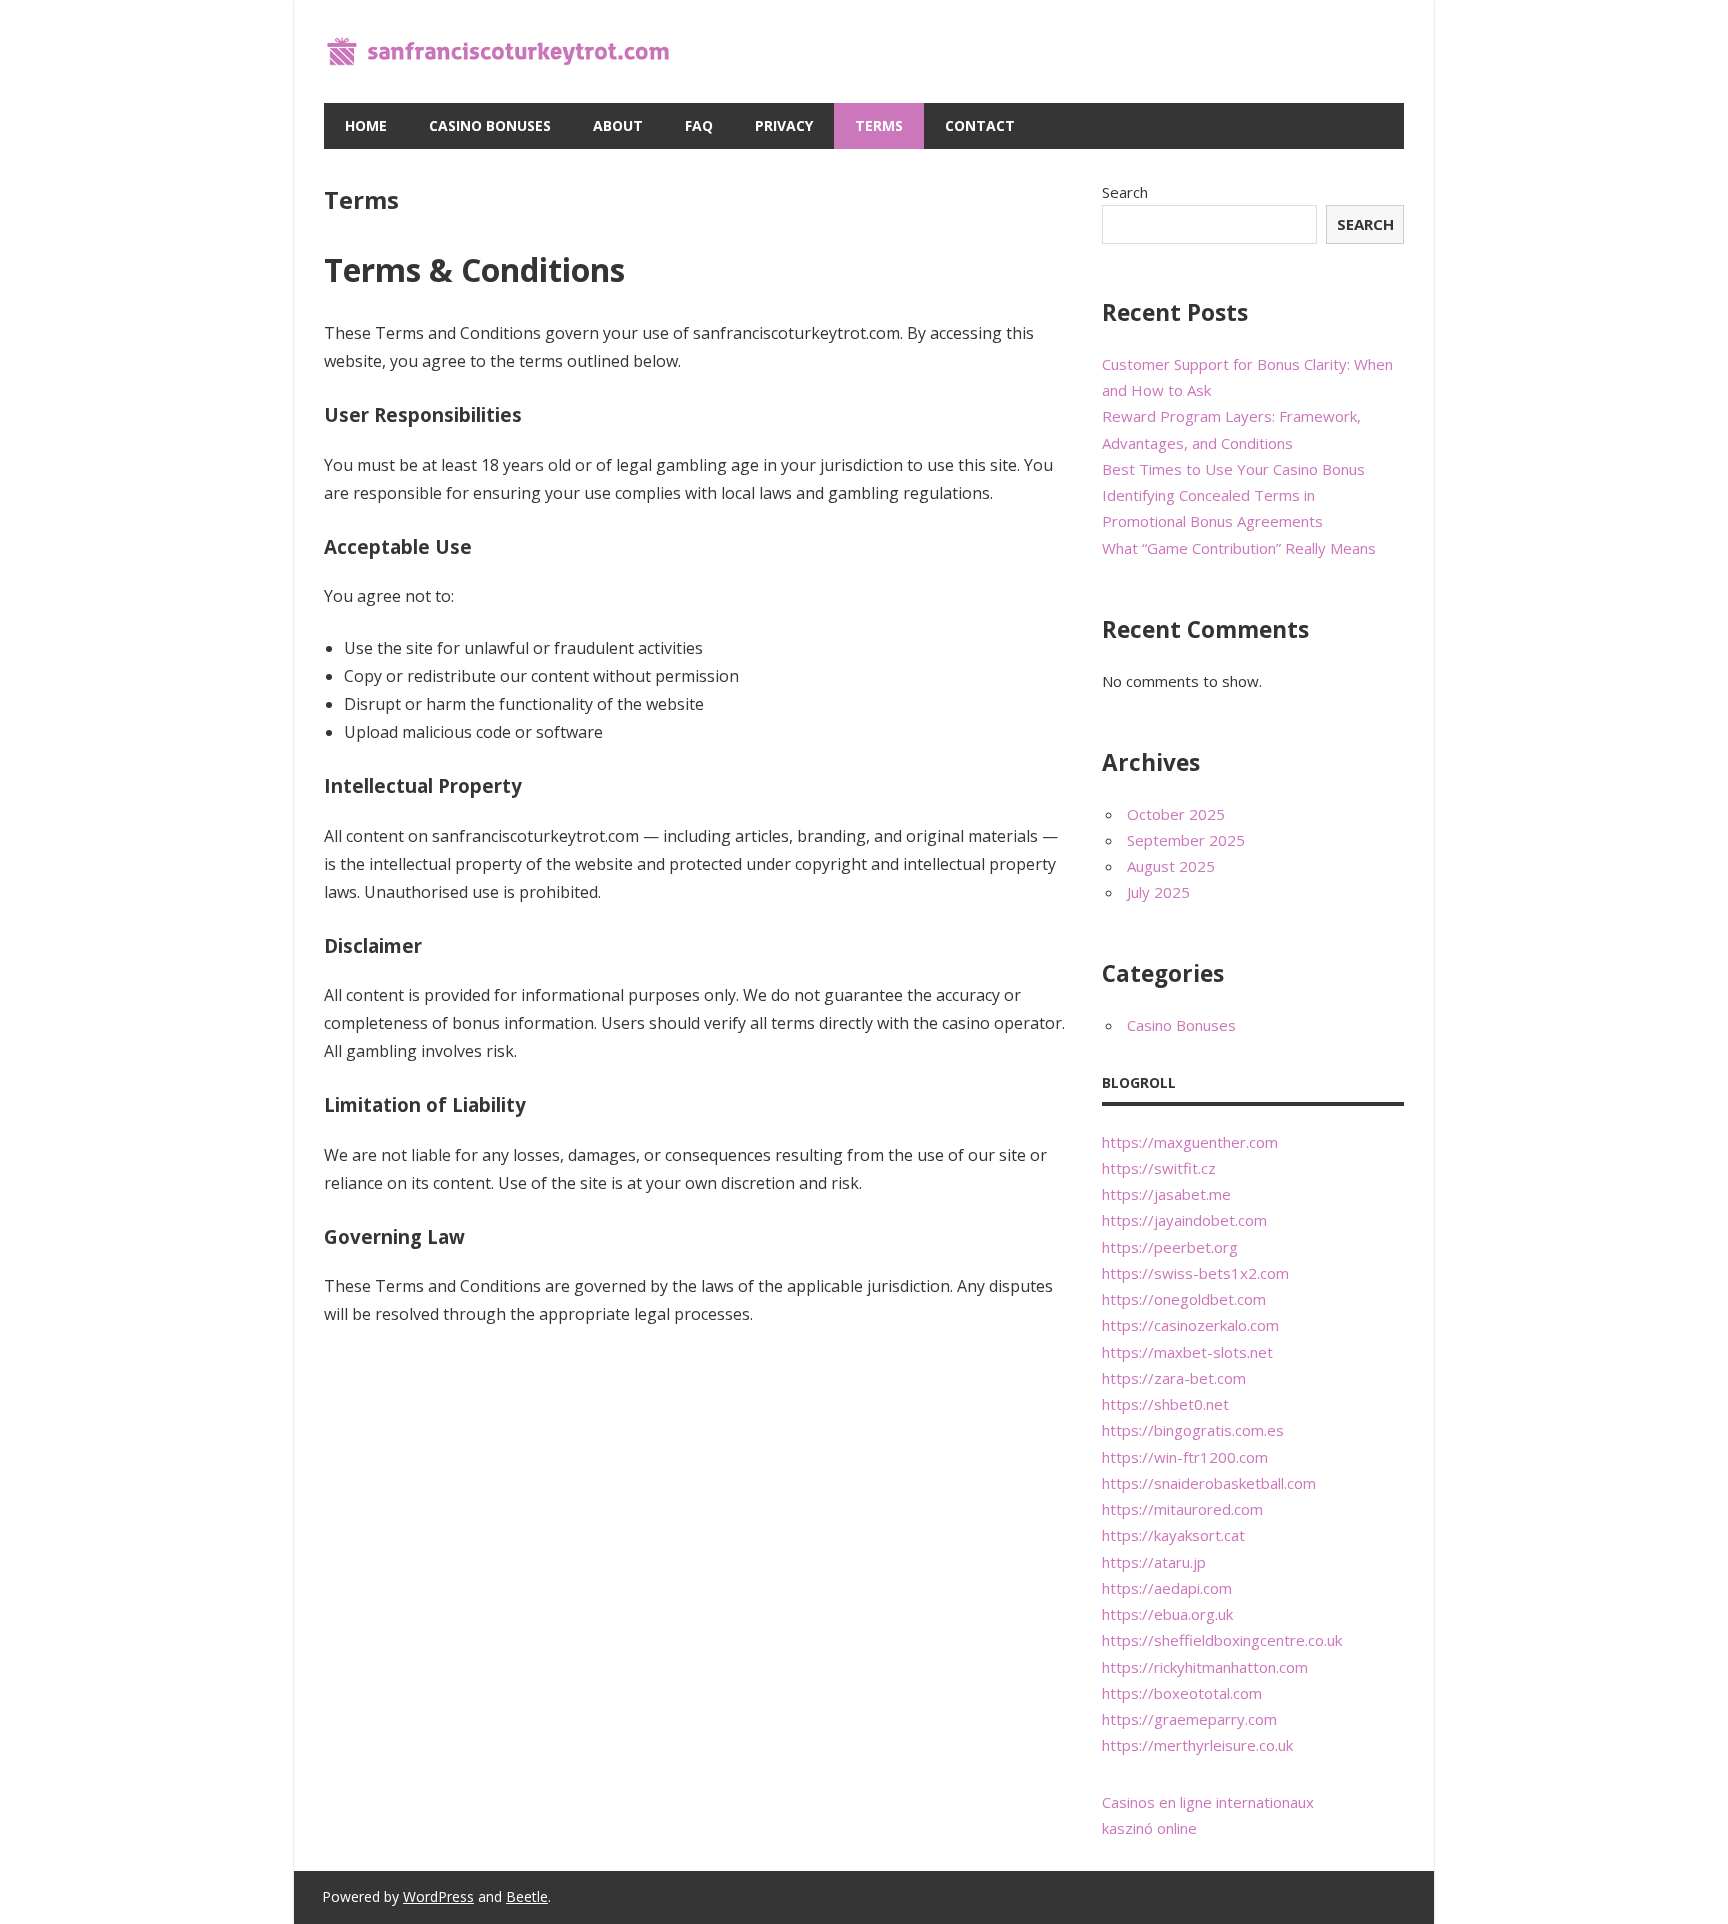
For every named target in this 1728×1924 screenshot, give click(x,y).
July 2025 (1158, 892)
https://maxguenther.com (1190, 1142)
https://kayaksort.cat (1173, 1535)
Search (1125, 192)
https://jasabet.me (1166, 1194)
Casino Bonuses (490, 125)
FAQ (699, 125)
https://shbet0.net (1165, 1404)
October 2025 (1176, 814)
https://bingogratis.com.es (1193, 1430)
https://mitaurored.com (1182, 1509)
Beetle (527, 1896)
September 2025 (1186, 840)
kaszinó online (1149, 1828)
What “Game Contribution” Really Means (1239, 548)
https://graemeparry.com (1189, 1719)
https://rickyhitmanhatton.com (1205, 1667)
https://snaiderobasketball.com (1209, 1483)
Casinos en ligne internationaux (1208, 1802)
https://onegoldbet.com (1184, 1299)
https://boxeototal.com (1182, 1693)
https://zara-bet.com (1174, 1378)
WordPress (438, 1896)
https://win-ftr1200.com (1185, 1457)
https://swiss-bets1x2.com (1195, 1273)
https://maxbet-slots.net (1187, 1352)
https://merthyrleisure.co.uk (1197, 1745)
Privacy (784, 125)
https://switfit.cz (1159, 1168)
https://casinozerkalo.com (1190, 1325)
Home (366, 125)
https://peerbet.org (1170, 1247)
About (618, 125)
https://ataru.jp (1154, 1562)
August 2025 (1171, 866)
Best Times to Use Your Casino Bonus (1233, 469)
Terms (879, 125)
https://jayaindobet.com (1184, 1220)
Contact (980, 125)
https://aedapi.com (1167, 1588)
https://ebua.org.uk (1167, 1614)
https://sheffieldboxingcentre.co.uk (1222, 1640)
